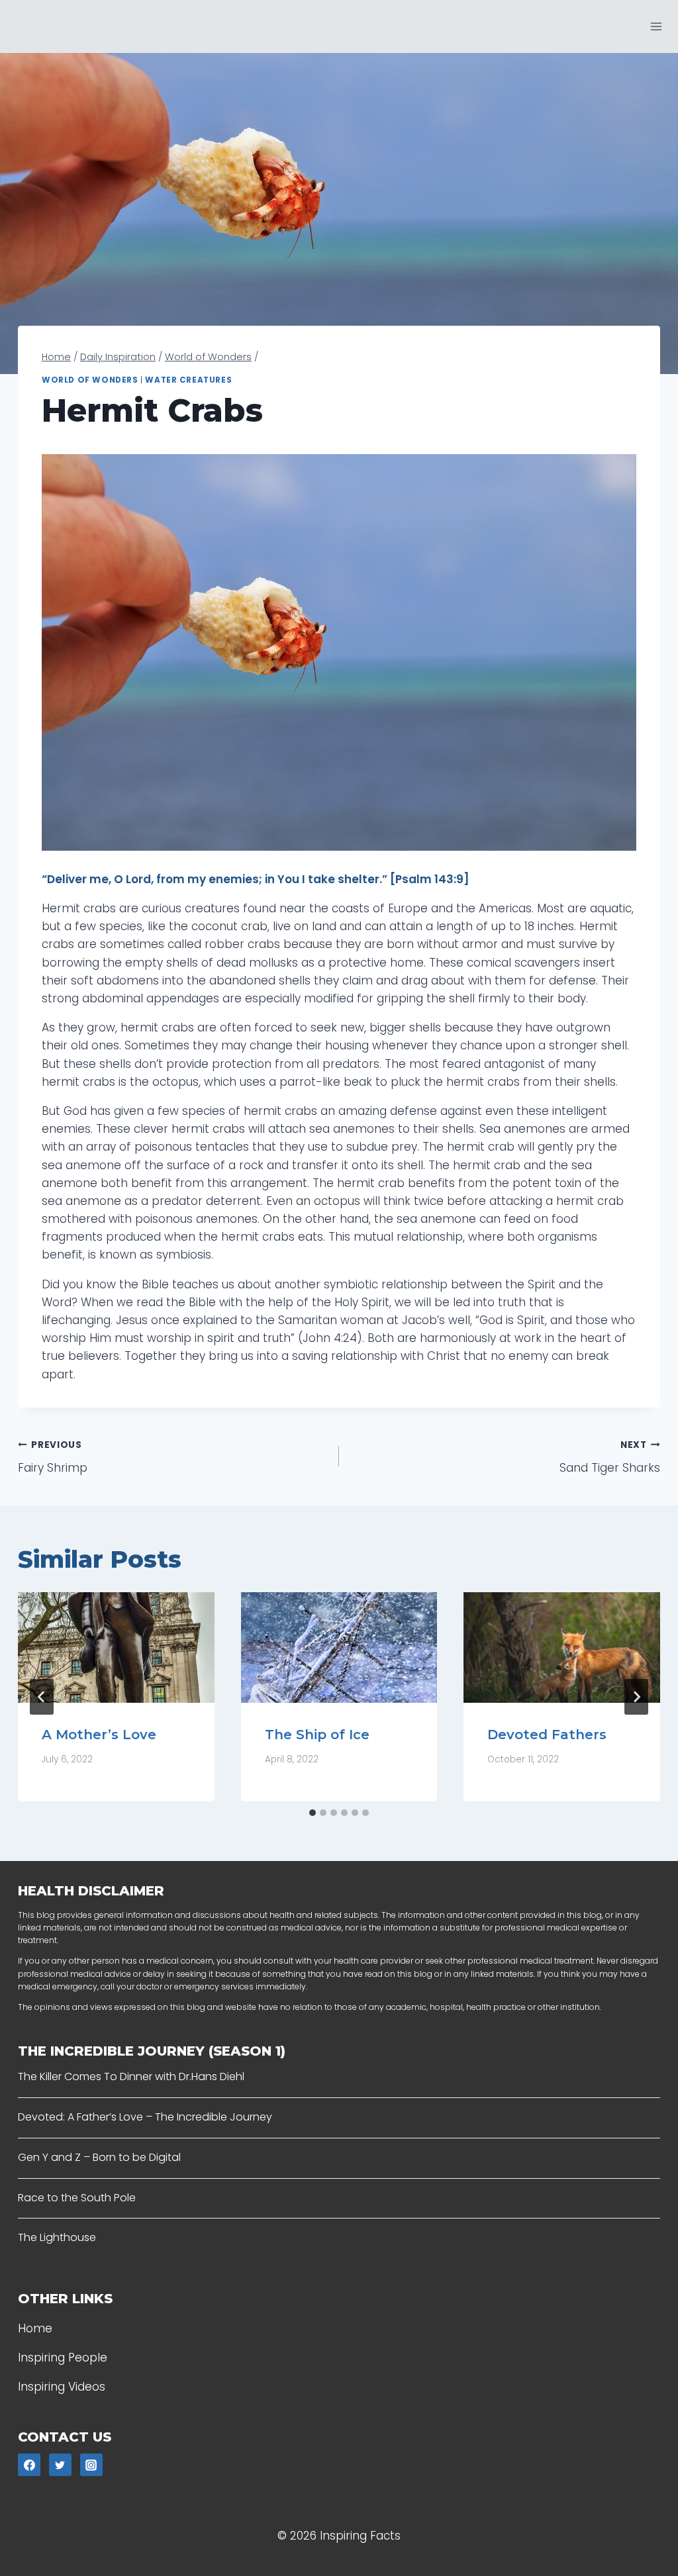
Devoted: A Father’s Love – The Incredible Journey (145, 2117)
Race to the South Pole (77, 2198)
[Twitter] (60, 2465)
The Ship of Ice (317, 1735)
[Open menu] (656, 26)
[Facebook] (29, 2465)
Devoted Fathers (547, 1735)
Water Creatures (188, 380)
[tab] (313, 1813)
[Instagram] (91, 2465)
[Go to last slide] (42, 1697)
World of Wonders (90, 380)
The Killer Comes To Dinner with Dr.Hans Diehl (131, 2076)
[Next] (636, 1697)
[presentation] (116, 1647)
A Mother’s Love (99, 1735)
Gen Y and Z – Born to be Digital (99, 2157)
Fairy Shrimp (53, 1457)
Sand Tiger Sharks (610, 1457)
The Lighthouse (57, 2237)
